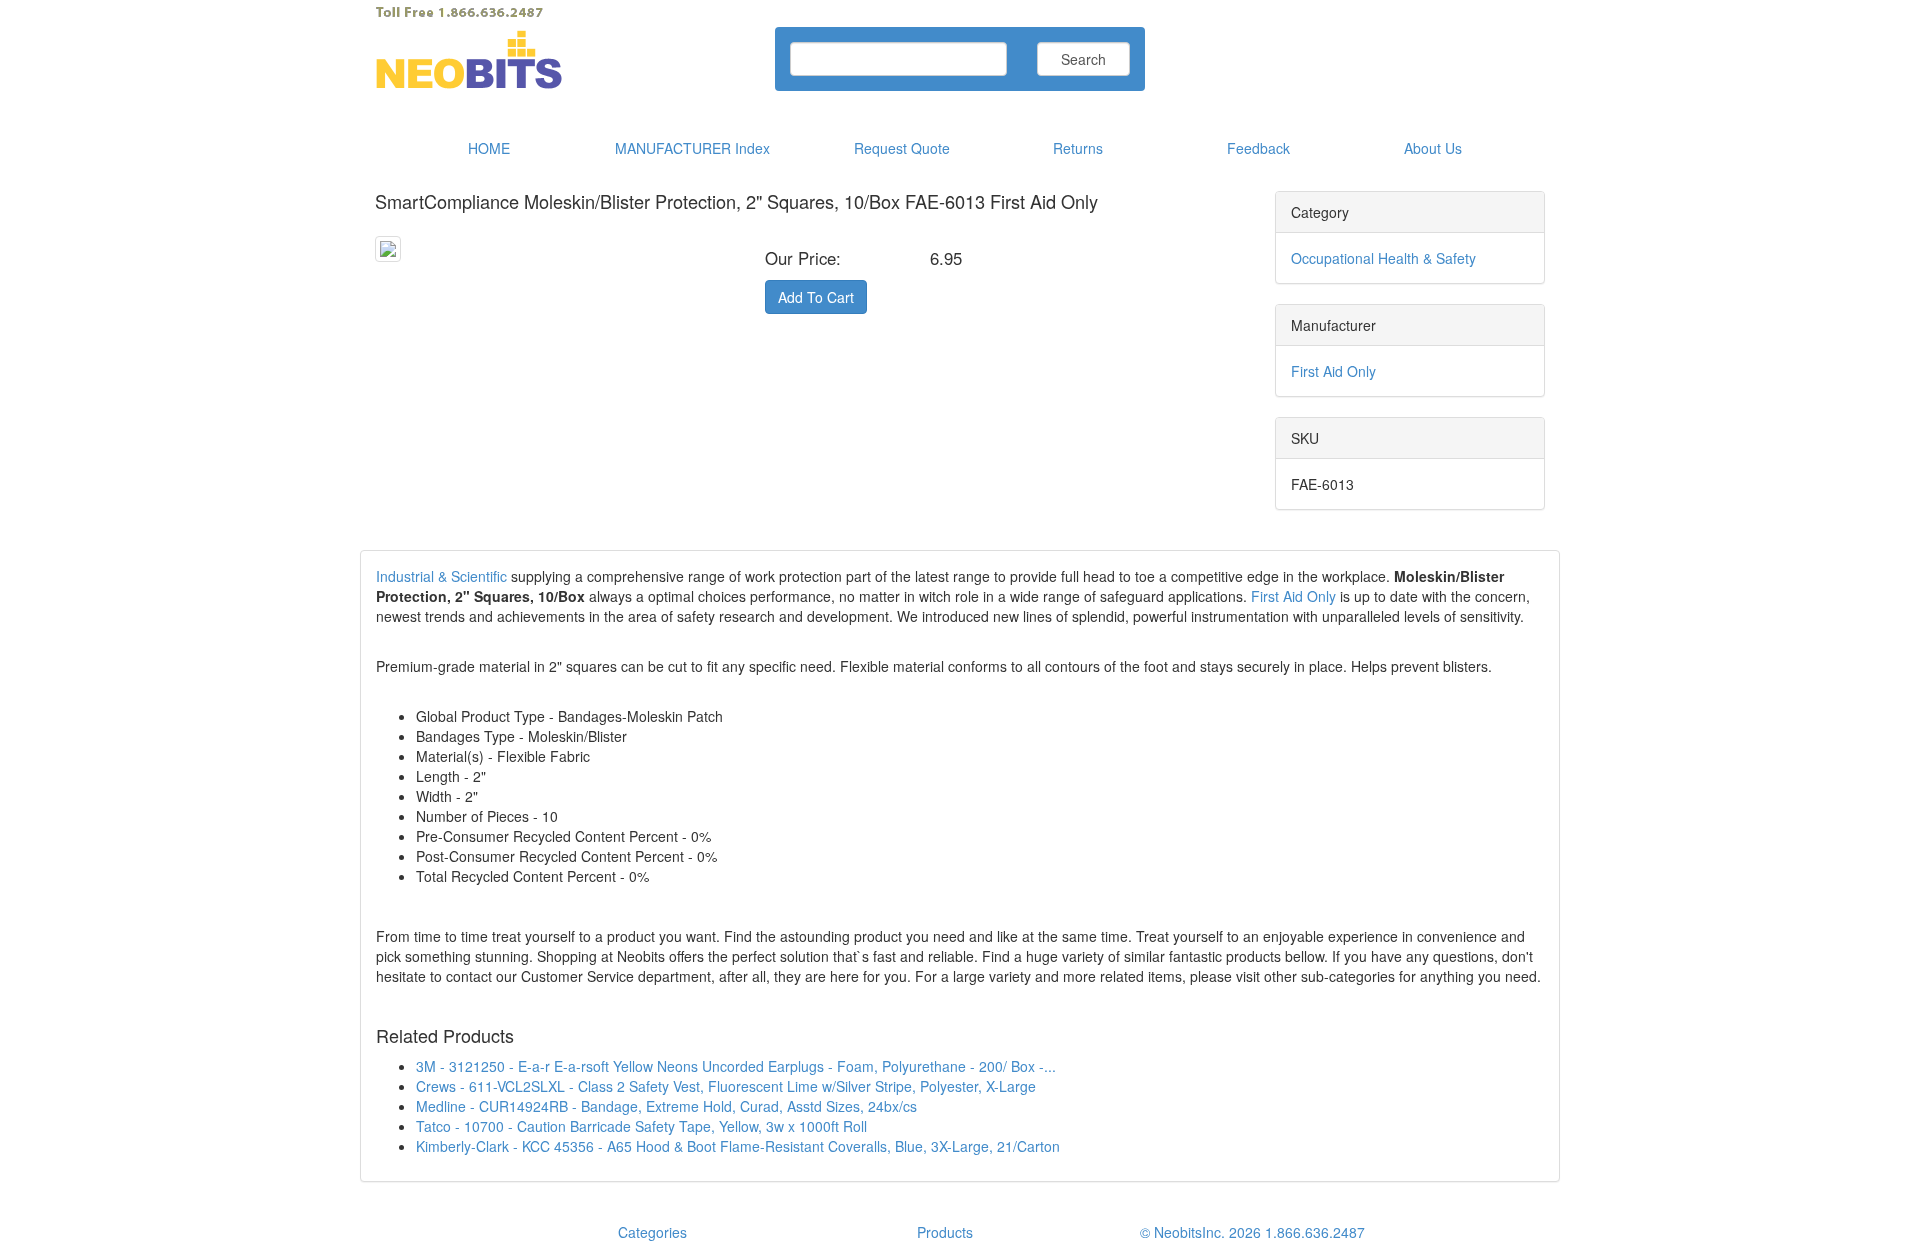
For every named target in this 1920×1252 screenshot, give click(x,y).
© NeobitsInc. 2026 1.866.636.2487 (1252, 1232)
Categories (652, 1232)
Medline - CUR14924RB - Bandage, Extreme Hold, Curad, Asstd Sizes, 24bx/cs (666, 1106)
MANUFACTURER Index (692, 148)
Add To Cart (816, 297)
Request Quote (902, 148)
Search (1083, 59)
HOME (489, 148)
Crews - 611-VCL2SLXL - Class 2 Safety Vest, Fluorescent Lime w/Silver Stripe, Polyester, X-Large (726, 1086)
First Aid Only (1333, 371)
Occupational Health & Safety (1383, 258)
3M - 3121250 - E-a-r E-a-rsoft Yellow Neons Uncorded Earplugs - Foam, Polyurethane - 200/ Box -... (736, 1066)
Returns (1078, 148)
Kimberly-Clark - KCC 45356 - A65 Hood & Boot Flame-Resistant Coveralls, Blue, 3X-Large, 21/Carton (738, 1146)
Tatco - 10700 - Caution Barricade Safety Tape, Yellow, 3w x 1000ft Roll (641, 1126)
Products (945, 1232)
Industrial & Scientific (441, 576)
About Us (1433, 148)
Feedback (1258, 148)
